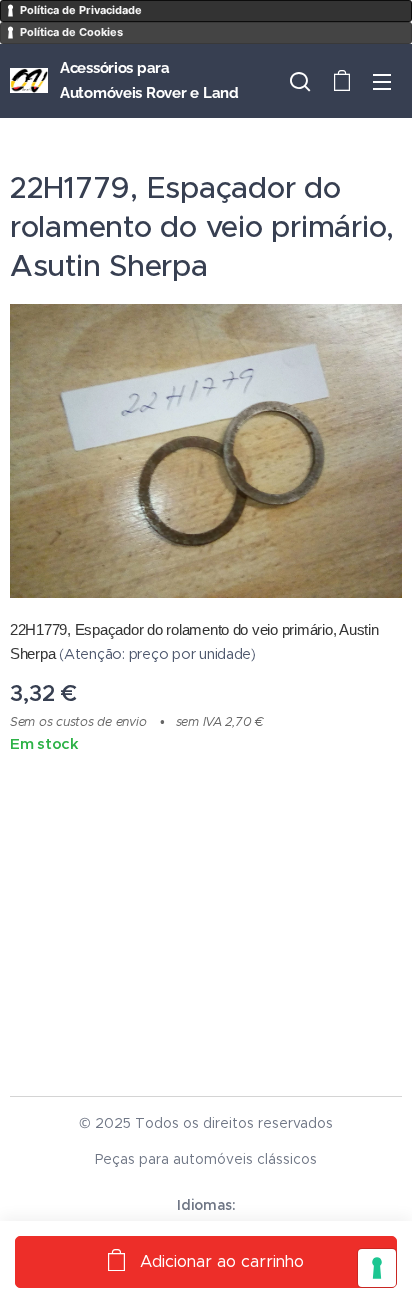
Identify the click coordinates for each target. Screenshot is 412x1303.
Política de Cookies (71, 32)
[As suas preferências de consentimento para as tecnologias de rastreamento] (377, 1268)
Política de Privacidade (81, 10)
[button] (300, 81)
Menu (382, 81)
